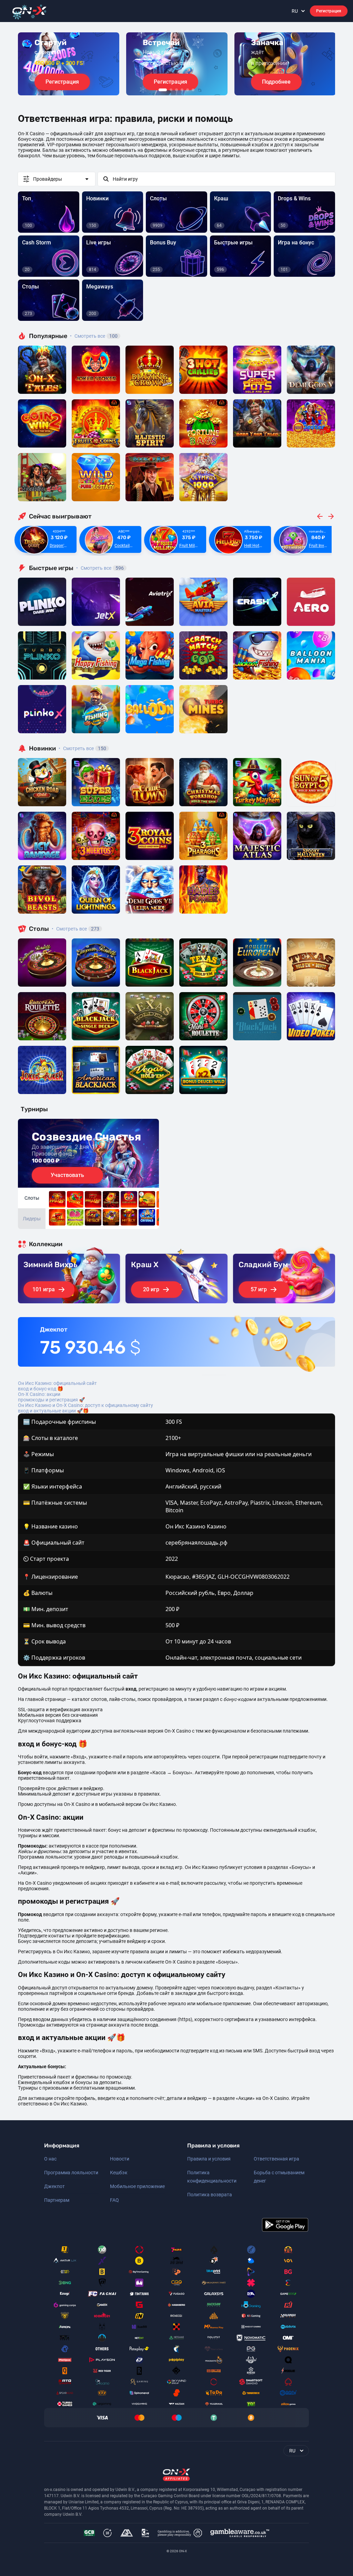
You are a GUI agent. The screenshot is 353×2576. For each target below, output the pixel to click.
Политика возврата (210, 2195)
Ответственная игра (276, 2159)
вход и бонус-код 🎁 (41, 1389)
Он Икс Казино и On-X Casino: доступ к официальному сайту (85, 1405)
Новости (120, 2159)
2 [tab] (171, 90)
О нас (50, 2159)
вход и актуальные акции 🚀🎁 (53, 1411)
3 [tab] (176, 90)
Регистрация (329, 11)
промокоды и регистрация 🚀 (51, 1400)
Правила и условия (209, 2159)
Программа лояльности (71, 2173)
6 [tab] (193, 90)
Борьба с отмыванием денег (279, 2177)
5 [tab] (188, 90)
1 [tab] (163, 90)
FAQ (114, 2200)
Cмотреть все (100, 568)
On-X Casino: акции (39, 1394)
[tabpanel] (69, 64)
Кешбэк (119, 2173)
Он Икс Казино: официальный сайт (57, 1383)
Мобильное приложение (137, 2186)
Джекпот (54, 2186)
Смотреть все (94, 336)
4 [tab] (182, 90)
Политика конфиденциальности (212, 2177)
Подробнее (276, 82)
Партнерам (57, 2200)
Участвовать (67, 1175)
